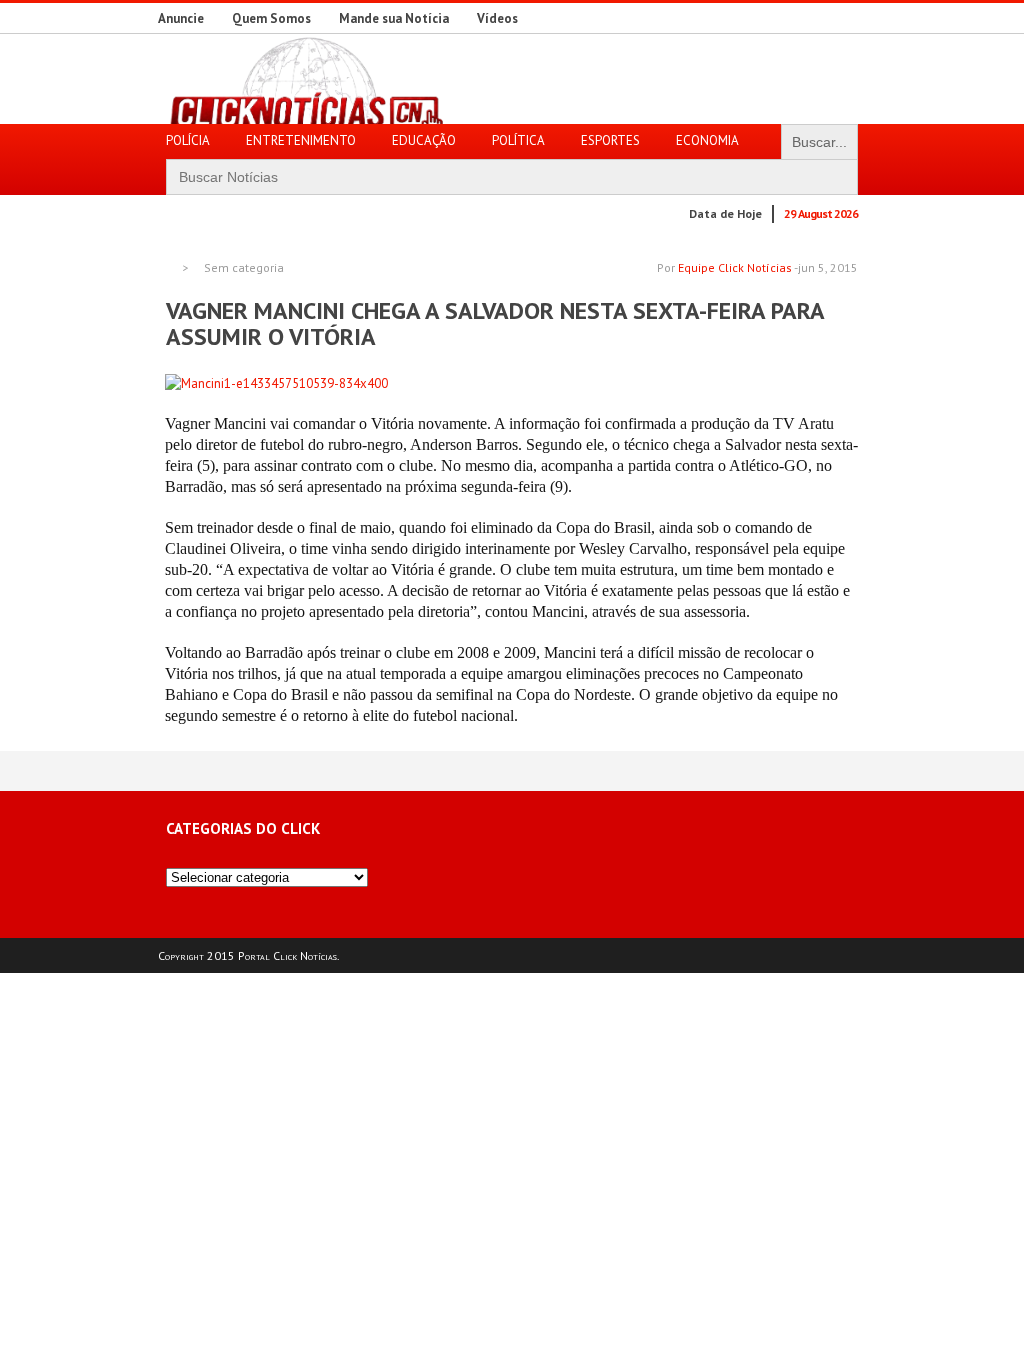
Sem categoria (244, 268)
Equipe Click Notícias (735, 267)
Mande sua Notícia (394, 18)
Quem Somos (271, 18)
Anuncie (181, 18)
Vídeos (497, 18)
